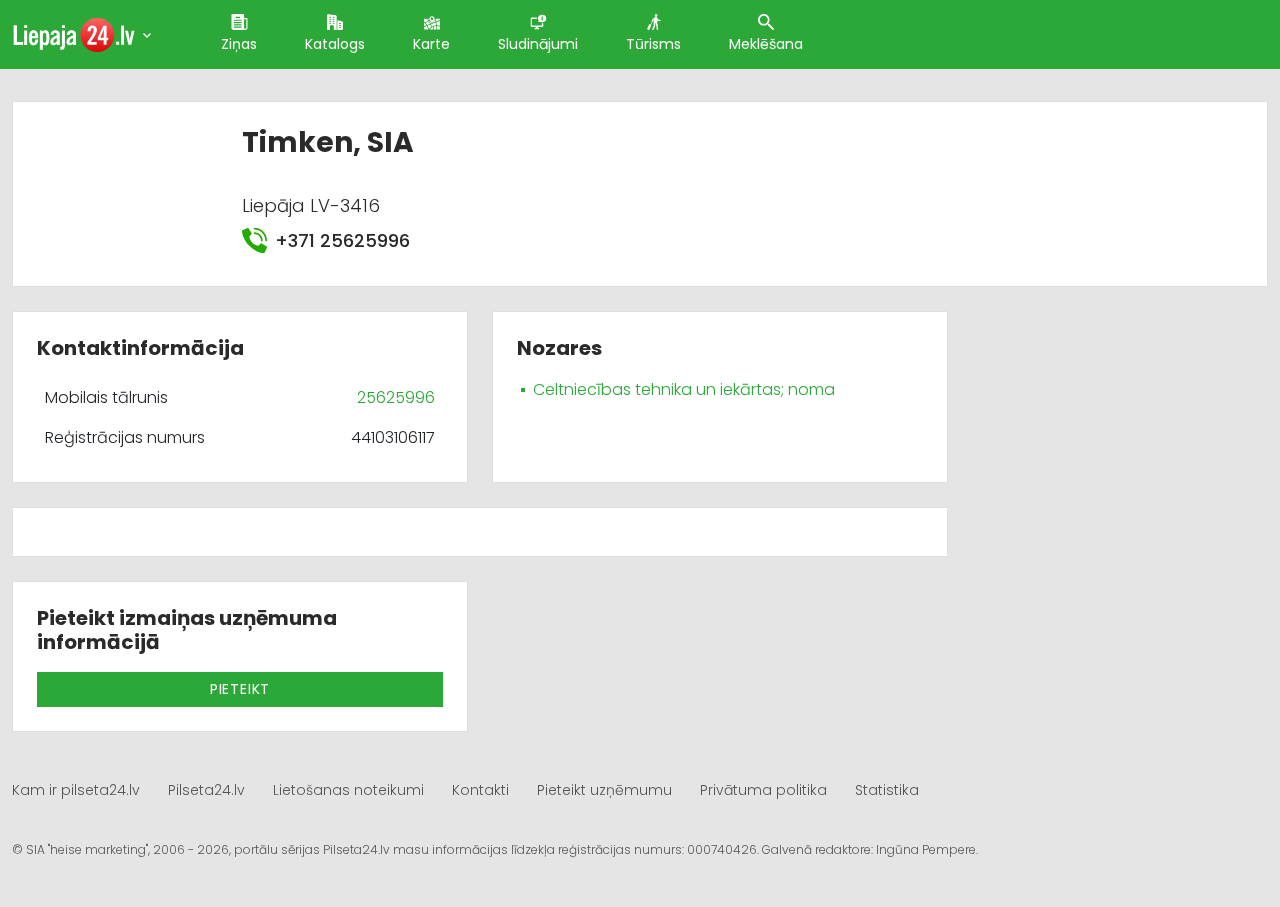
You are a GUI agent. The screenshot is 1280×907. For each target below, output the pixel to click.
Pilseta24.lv (206, 790)
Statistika (887, 790)
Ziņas (239, 44)
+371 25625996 (342, 240)
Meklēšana (766, 44)
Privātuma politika (763, 790)
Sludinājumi (538, 44)
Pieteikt (240, 689)
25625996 (396, 397)
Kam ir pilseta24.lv (76, 790)
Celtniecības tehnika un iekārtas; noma (684, 389)
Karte (431, 44)
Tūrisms (653, 44)
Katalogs (335, 44)
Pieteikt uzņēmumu (604, 790)
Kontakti (480, 790)
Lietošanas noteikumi (348, 790)
